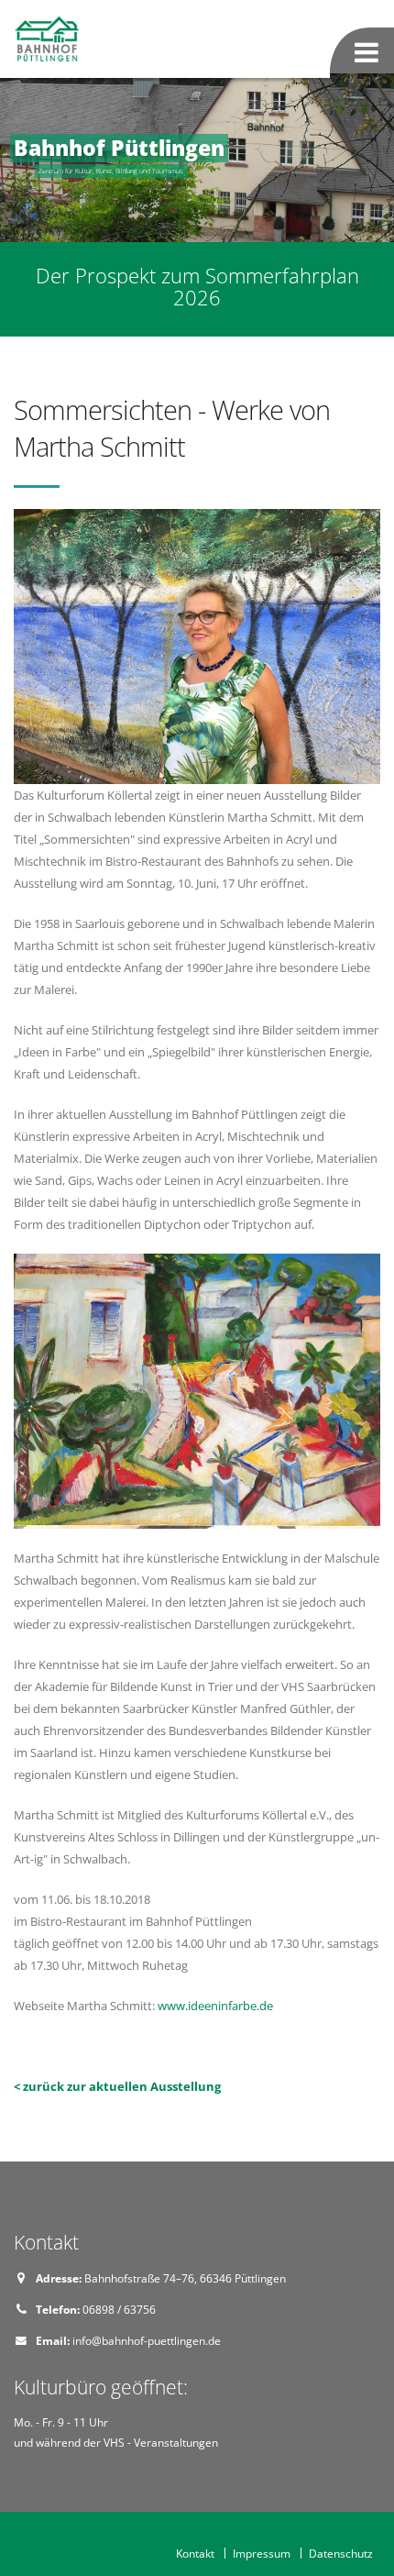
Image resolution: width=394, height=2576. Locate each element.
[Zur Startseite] (49, 38)
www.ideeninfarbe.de (215, 2006)
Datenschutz (341, 2553)
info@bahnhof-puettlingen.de (147, 2340)
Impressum (262, 2553)
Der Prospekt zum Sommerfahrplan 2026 (197, 287)
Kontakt (195, 2553)
